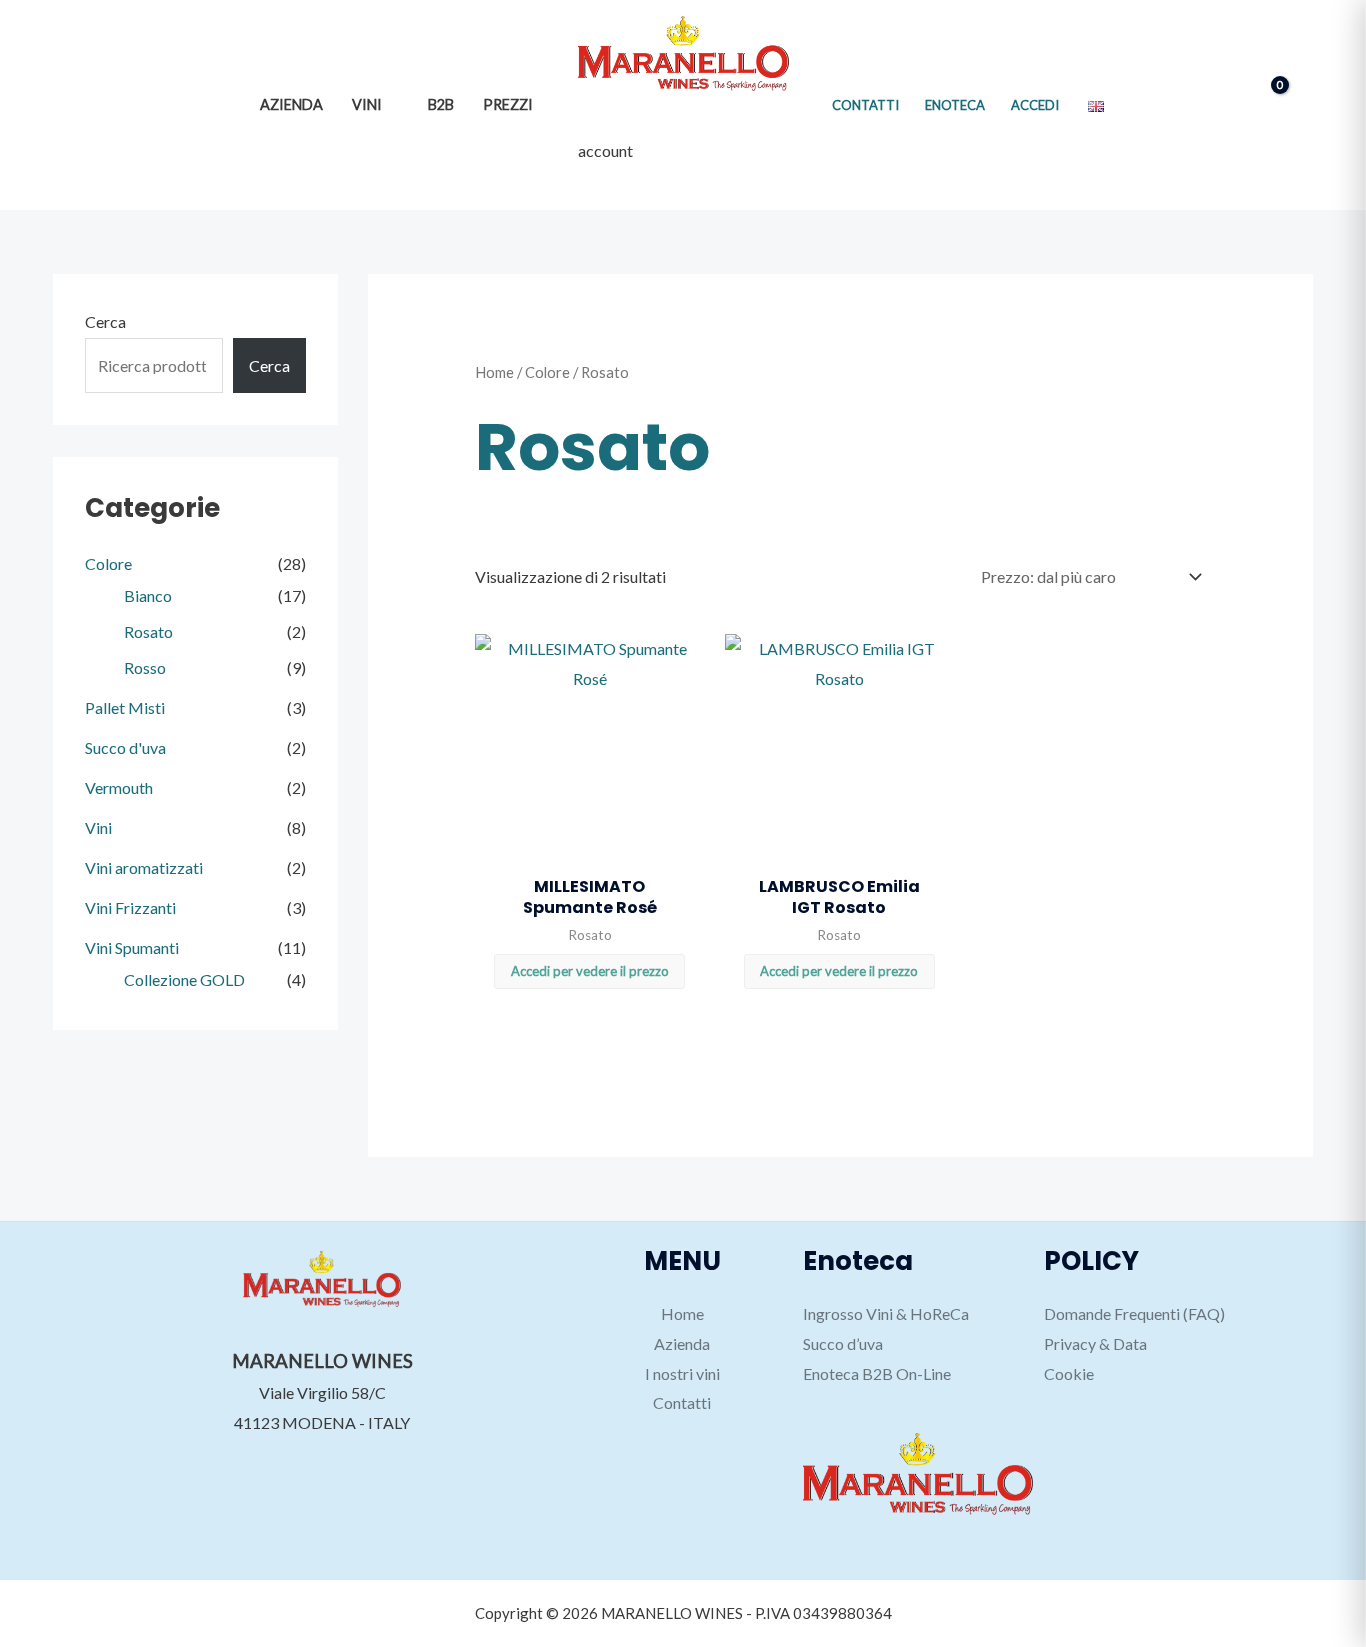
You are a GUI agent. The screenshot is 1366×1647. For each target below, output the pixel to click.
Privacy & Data (1095, 1343)
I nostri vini (682, 1373)
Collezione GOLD (184, 978)
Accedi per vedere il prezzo (590, 971)
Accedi (1035, 105)
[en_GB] (1096, 105)
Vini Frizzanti (130, 906)
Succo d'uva (125, 746)
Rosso (145, 666)
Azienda (291, 104)
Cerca (105, 321)
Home (494, 372)
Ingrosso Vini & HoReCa (886, 1313)
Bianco (148, 594)
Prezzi (508, 104)
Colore (108, 562)
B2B (441, 104)
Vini (367, 104)
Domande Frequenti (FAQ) (1134, 1313)
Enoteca (955, 105)
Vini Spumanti (132, 946)
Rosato (148, 630)
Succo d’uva (843, 1343)
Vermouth (119, 786)
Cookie (1069, 1373)
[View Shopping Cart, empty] (1263, 105)
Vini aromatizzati (144, 866)
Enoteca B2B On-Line (877, 1373)
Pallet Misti (125, 706)
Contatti (865, 105)
